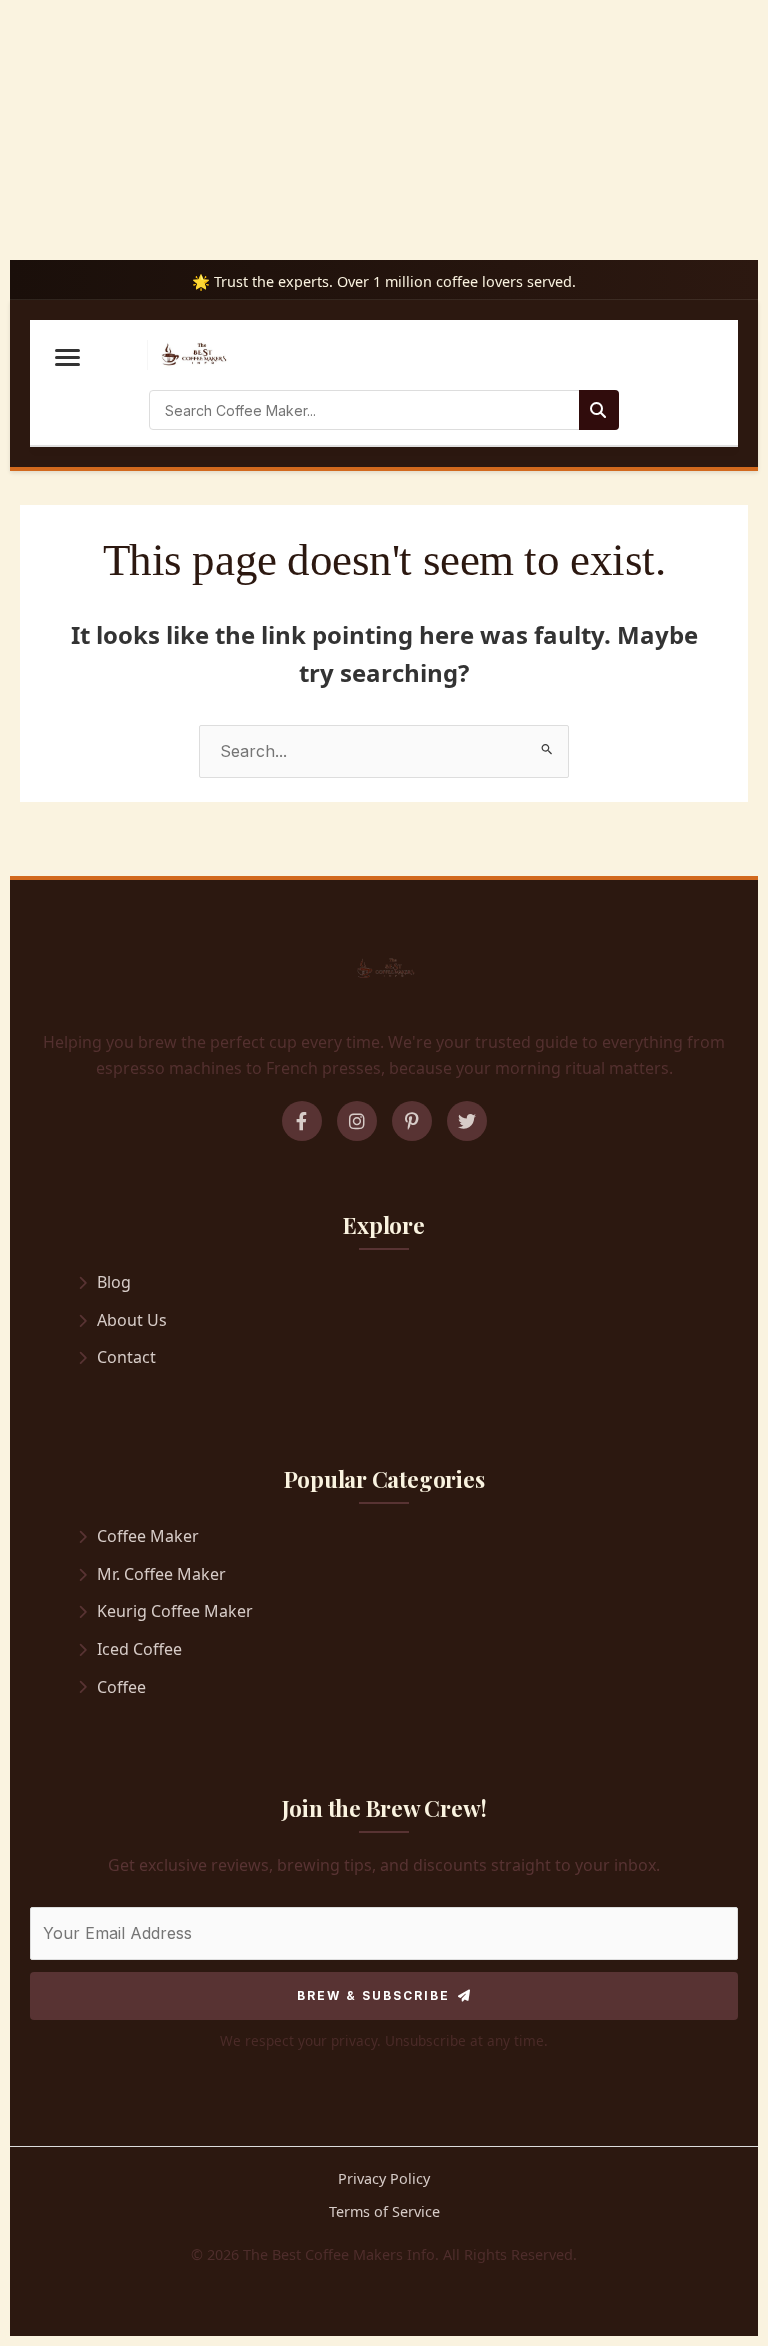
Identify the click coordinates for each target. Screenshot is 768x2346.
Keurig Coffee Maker (175, 1611)
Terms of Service (384, 2211)
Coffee (121, 1687)
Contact (126, 1357)
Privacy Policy (384, 2178)
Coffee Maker (148, 1536)
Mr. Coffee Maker (161, 1574)
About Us (132, 1320)
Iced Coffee (139, 1649)
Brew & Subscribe (373, 1995)
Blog (114, 1282)
